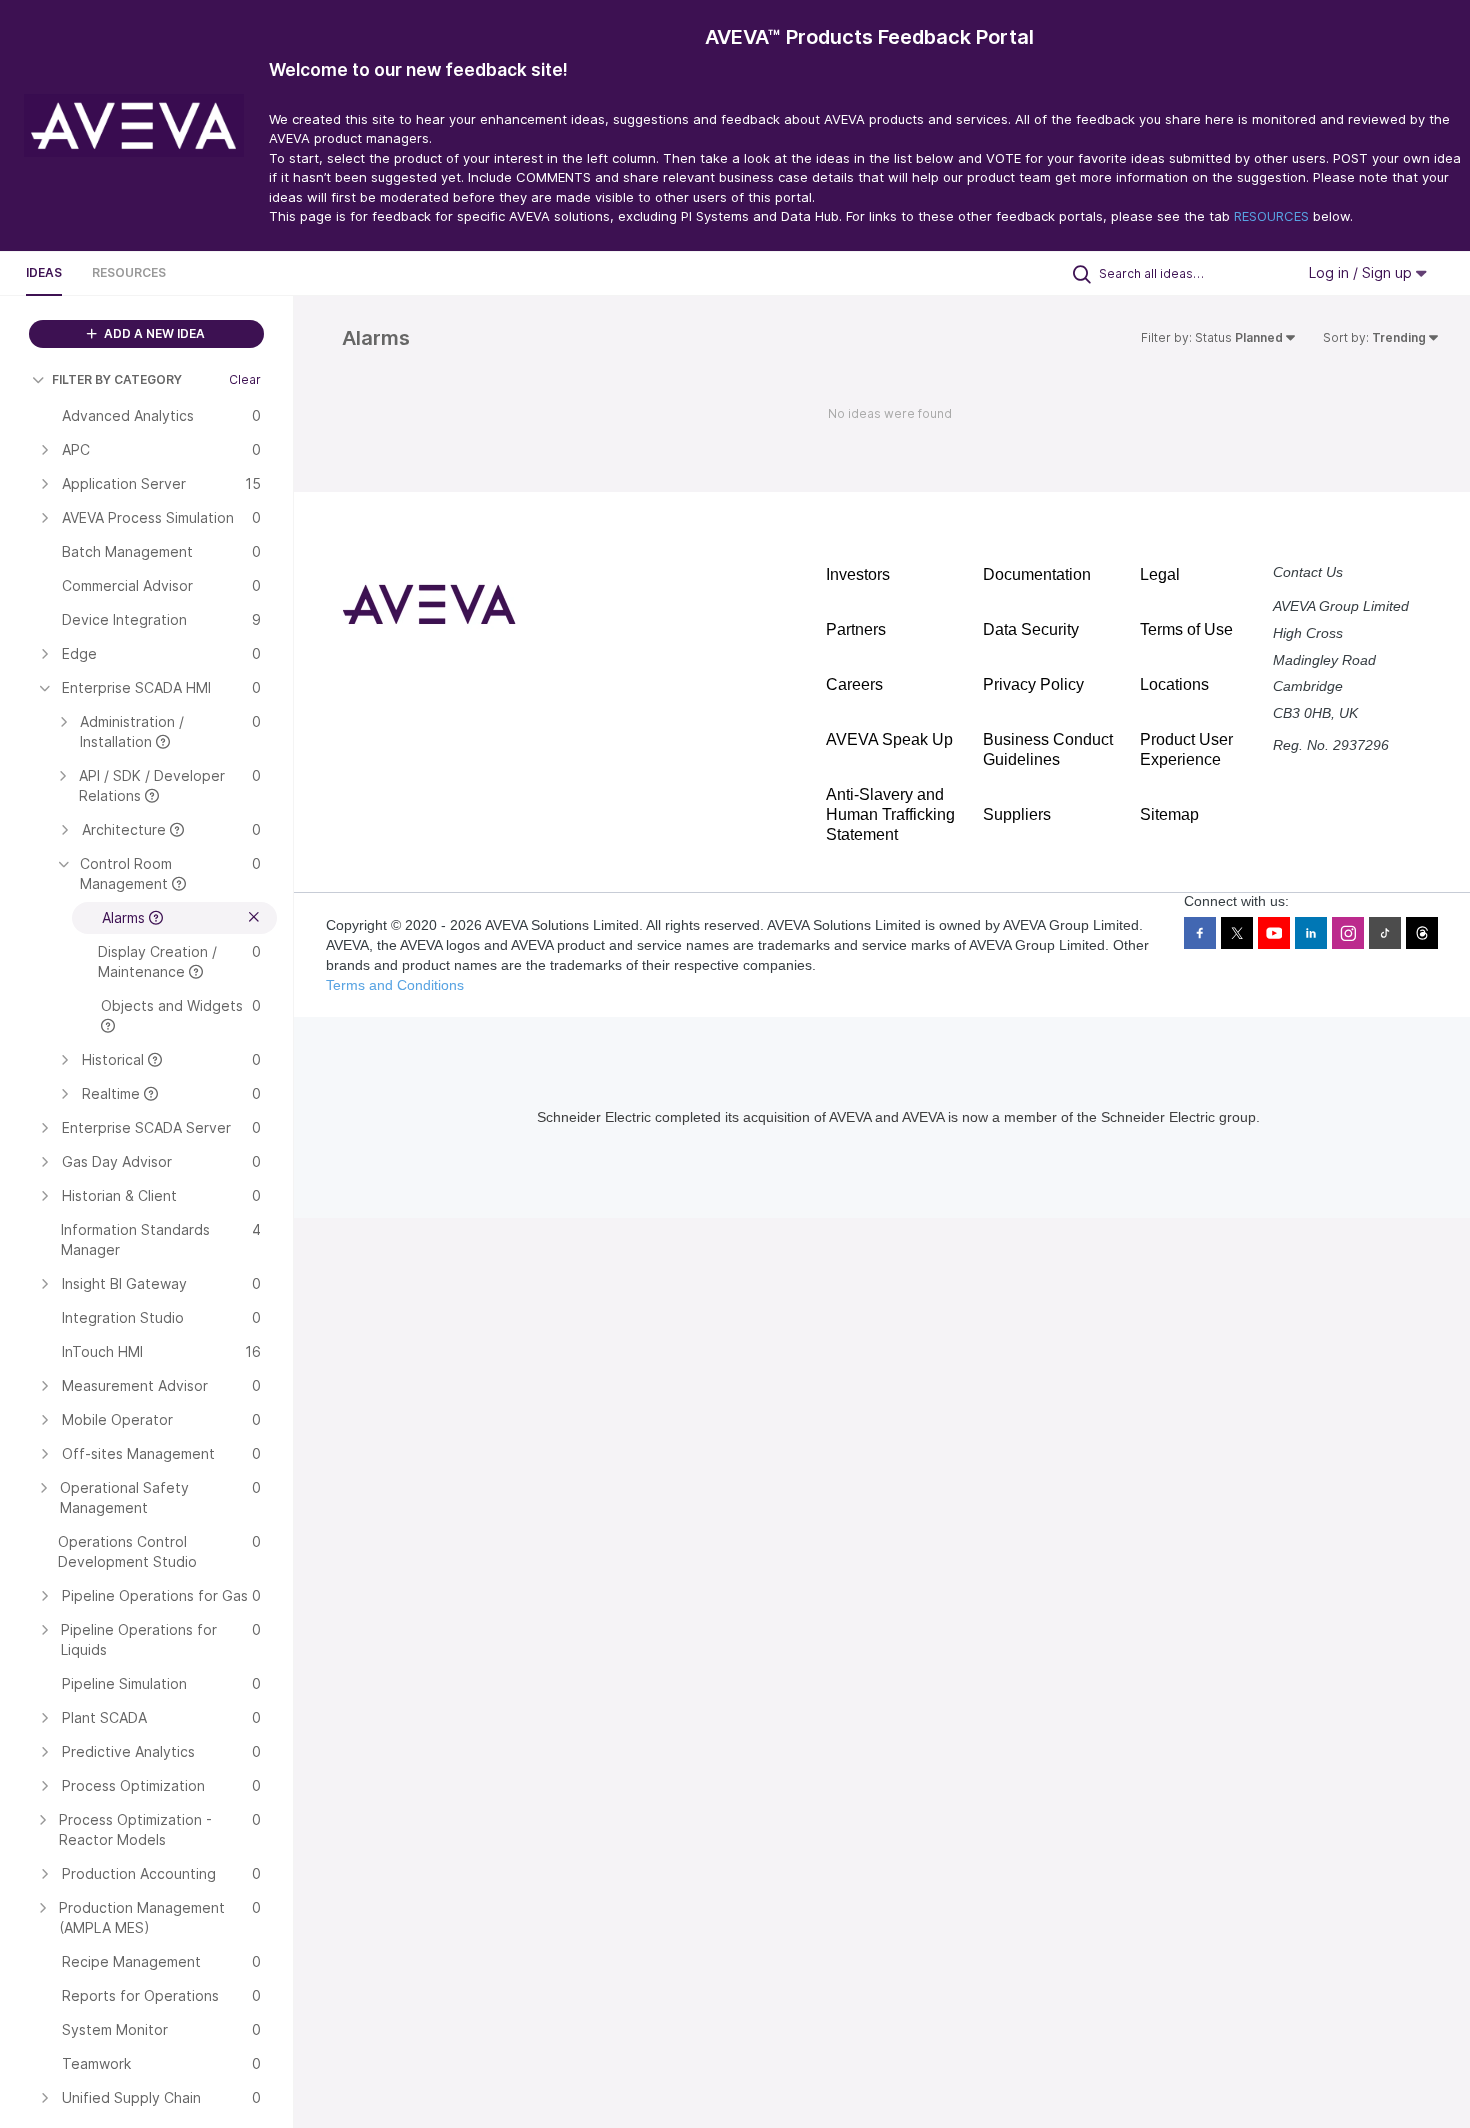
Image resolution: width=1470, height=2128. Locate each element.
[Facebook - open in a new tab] (1200, 933)
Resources (129, 272)
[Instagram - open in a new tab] (1348, 933)
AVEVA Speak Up (889, 739)
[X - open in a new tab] (1237, 933)
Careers (854, 684)
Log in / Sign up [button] (1362, 272)
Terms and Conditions (395, 985)
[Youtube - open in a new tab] (1274, 933)
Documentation (1037, 574)
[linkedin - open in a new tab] (1311, 933)
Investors (858, 574)
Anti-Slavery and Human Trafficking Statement (890, 814)
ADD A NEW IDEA (153, 333)
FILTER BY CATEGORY (117, 379)
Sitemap (1169, 814)
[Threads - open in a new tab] (1422, 933)
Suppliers (1017, 814)
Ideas (44, 272)
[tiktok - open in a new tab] (1385, 933)
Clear (245, 379)
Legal (1160, 574)
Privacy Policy (1033, 684)
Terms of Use (1186, 629)
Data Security (1031, 629)
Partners (856, 629)
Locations (1174, 684)
